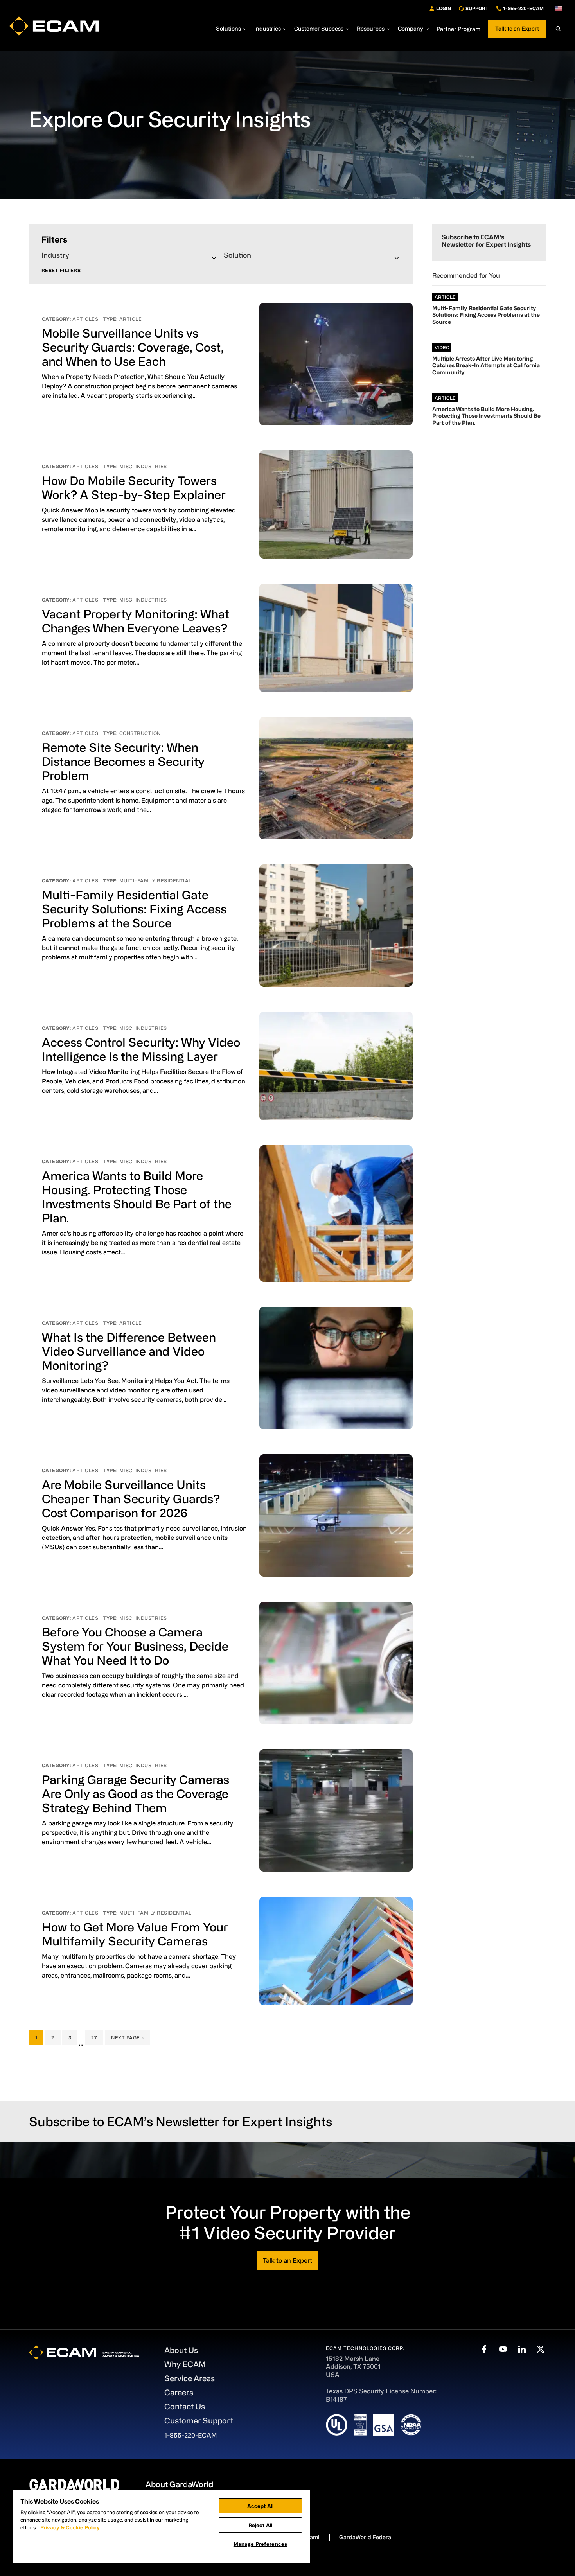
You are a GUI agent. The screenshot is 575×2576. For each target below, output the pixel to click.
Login (444, 8)
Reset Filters (61, 270)
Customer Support (199, 2421)
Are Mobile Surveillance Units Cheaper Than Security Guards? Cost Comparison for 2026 (131, 1498)
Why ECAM (185, 2364)
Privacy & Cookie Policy (70, 2527)
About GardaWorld (179, 2484)
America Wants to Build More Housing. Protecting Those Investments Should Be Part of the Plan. (486, 416)
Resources (371, 29)
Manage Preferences (260, 2544)
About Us (181, 2350)
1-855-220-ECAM (523, 8)
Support (477, 8)
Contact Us (185, 2406)
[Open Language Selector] (559, 8)
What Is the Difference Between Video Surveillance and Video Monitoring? (129, 1351)
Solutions (228, 29)
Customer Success (319, 29)
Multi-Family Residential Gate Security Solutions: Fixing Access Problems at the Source (134, 909)
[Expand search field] (559, 29)
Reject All (260, 2525)
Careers (179, 2392)
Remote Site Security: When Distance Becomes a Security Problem (123, 761)
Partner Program (458, 29)
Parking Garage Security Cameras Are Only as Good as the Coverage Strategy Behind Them (136, 1793)
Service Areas (190, 2378)
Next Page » (127, 2040)
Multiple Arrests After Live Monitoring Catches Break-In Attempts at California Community (486, 365)
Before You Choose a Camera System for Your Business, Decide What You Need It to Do (135, 1646)
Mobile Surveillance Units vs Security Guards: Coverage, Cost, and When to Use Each (133, 347)
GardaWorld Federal (366, 2537)
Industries (268, 29)
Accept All (260, 2506)
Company (411, 29)
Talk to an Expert (517, 28)
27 (97, 2037)
